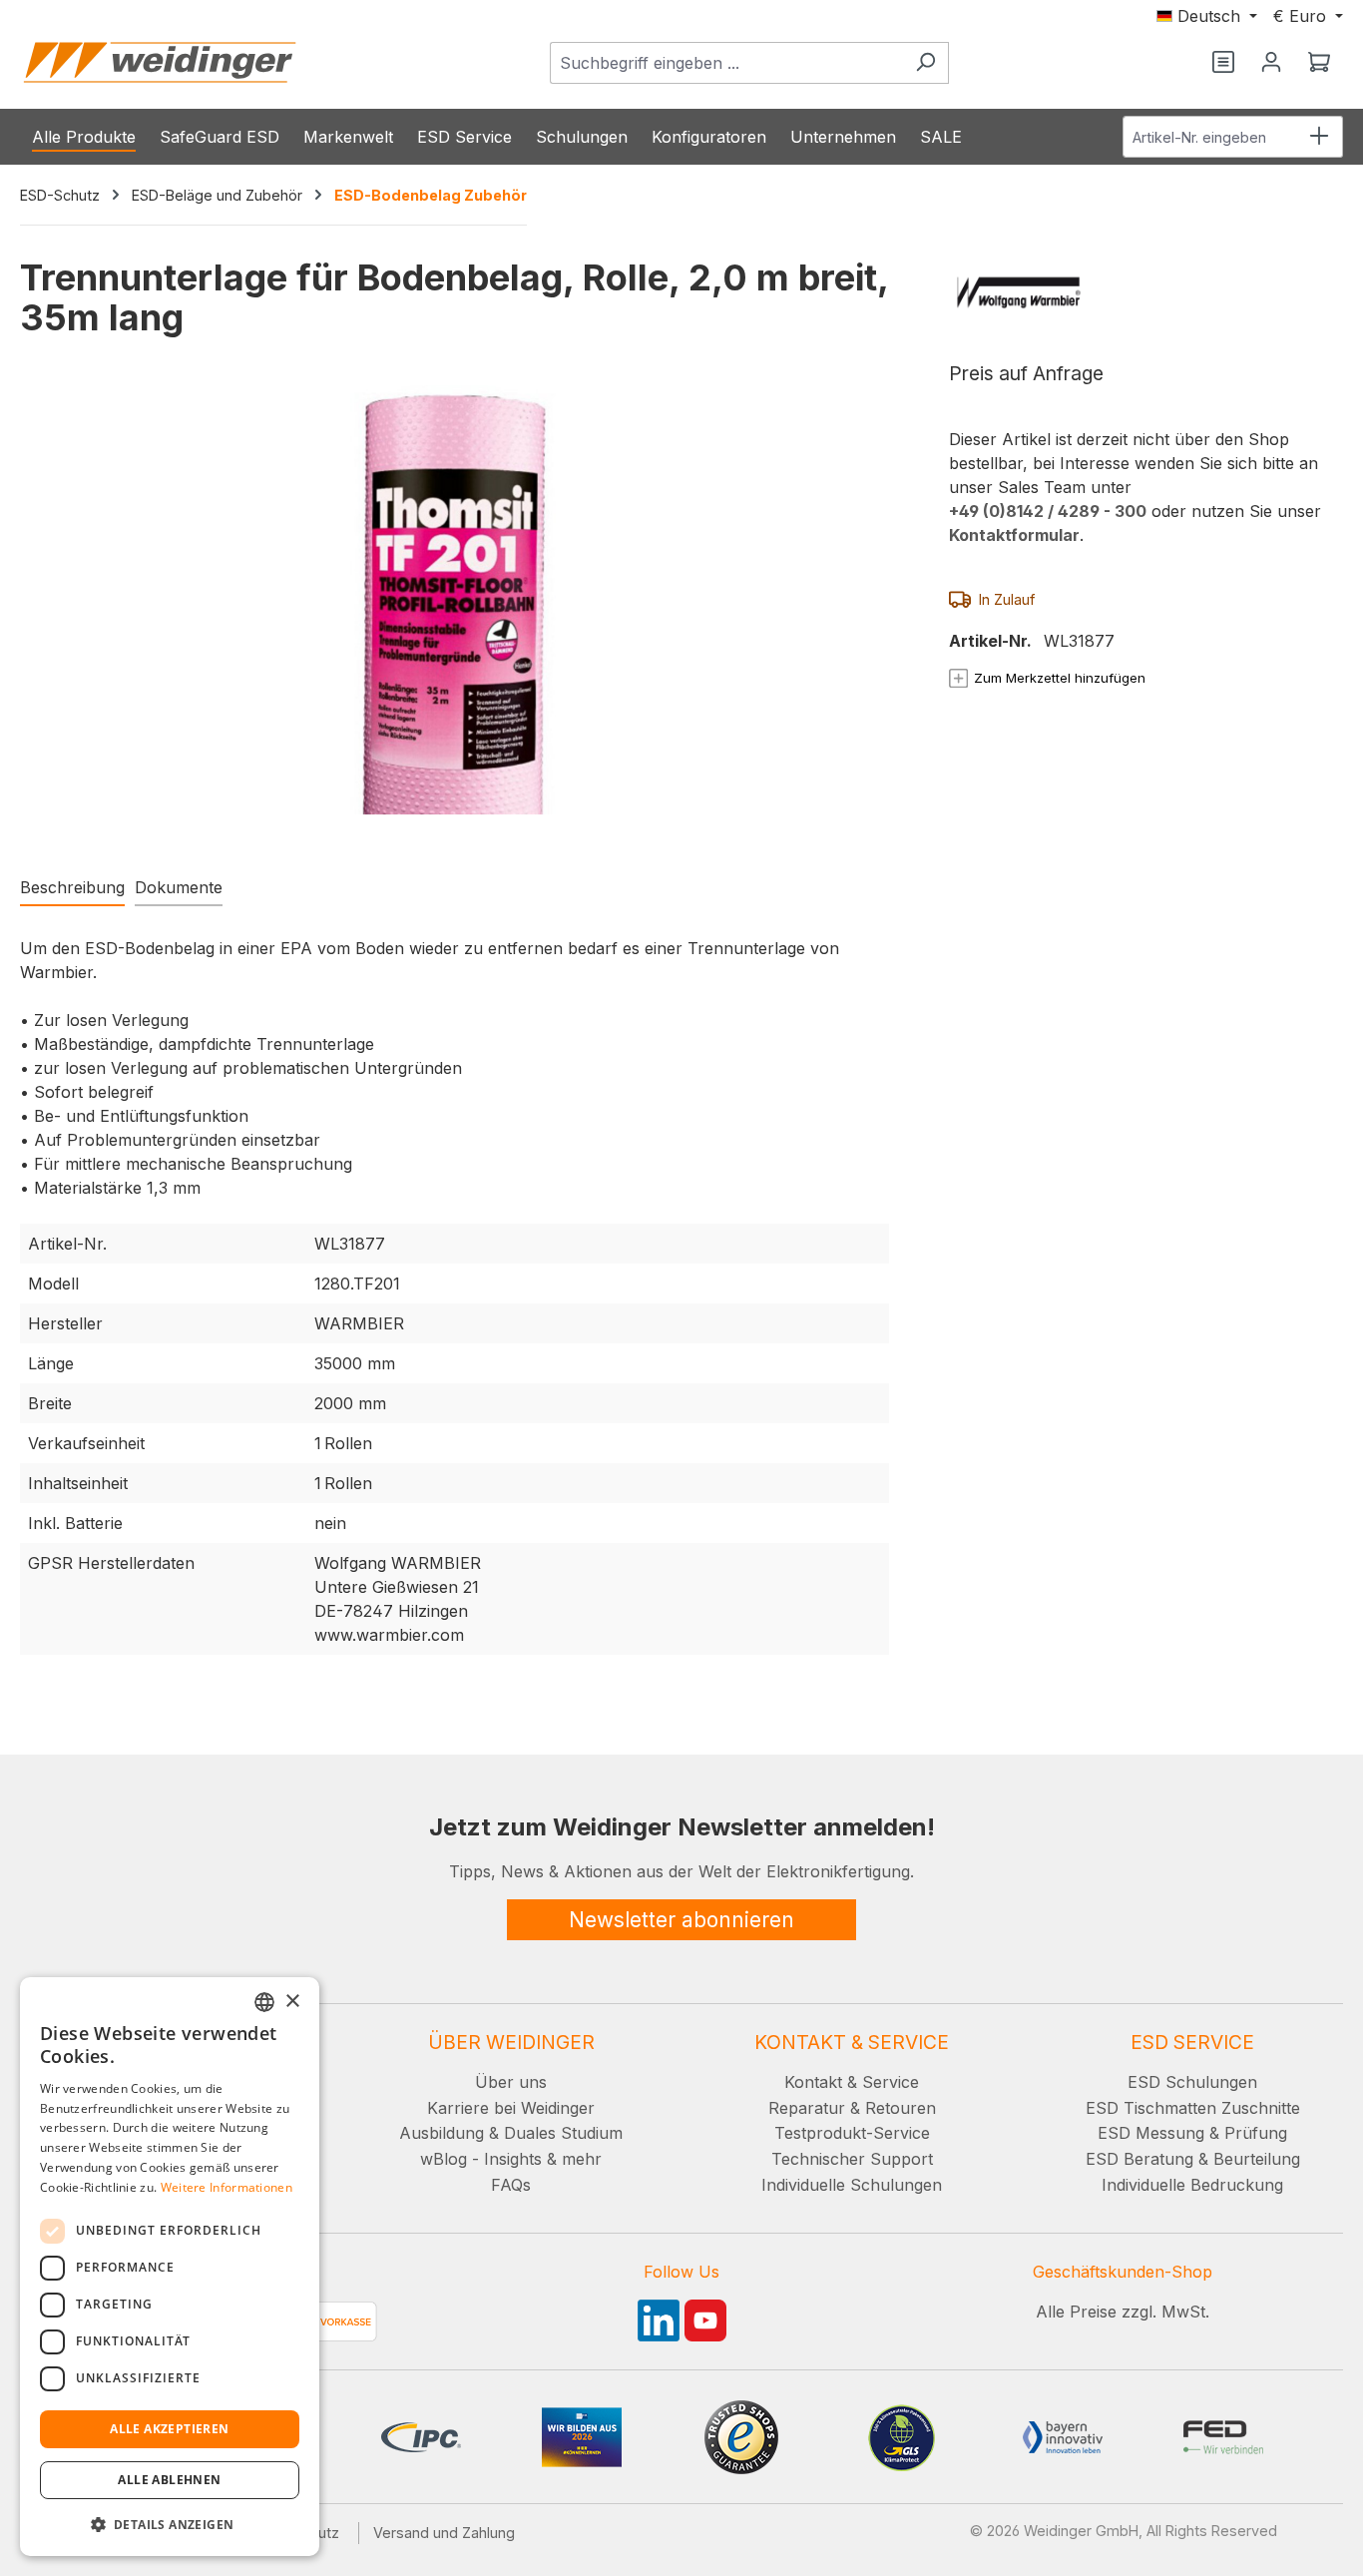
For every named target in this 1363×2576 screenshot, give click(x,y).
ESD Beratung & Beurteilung (1193, 2159)
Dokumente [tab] (179, 887)
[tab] (72, 888)
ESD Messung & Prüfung (1192, 2133)
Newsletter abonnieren (681, 1920)
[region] (454, 620)
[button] (170, 2524)
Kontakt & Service (852, 2082)
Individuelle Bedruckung (1192, 2185)
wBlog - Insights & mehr (511, 2159)
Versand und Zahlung (444, 2533)
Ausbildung (442, 2133)
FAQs (511, 2185)
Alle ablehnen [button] (169, 2480)
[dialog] (170, 2267)
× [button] (292, 2002)
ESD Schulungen (1192, 2082)
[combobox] (726, 63)
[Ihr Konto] (1271, 63)
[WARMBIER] (1136, 292)
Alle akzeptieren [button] (169, 2429)
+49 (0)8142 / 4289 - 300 (1048, 511)
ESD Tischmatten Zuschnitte (1193, 2108)
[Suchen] (925, 63)
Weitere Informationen (227, 2187)
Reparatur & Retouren (852, 2108)
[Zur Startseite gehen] (160, 62)
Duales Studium (563, 2133)
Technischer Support (852, 2159)
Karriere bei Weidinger (511, 2108)
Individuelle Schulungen (852, 2185)
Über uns (511, 2082)
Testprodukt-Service (852, 2133)
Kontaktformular (1014, 535)
